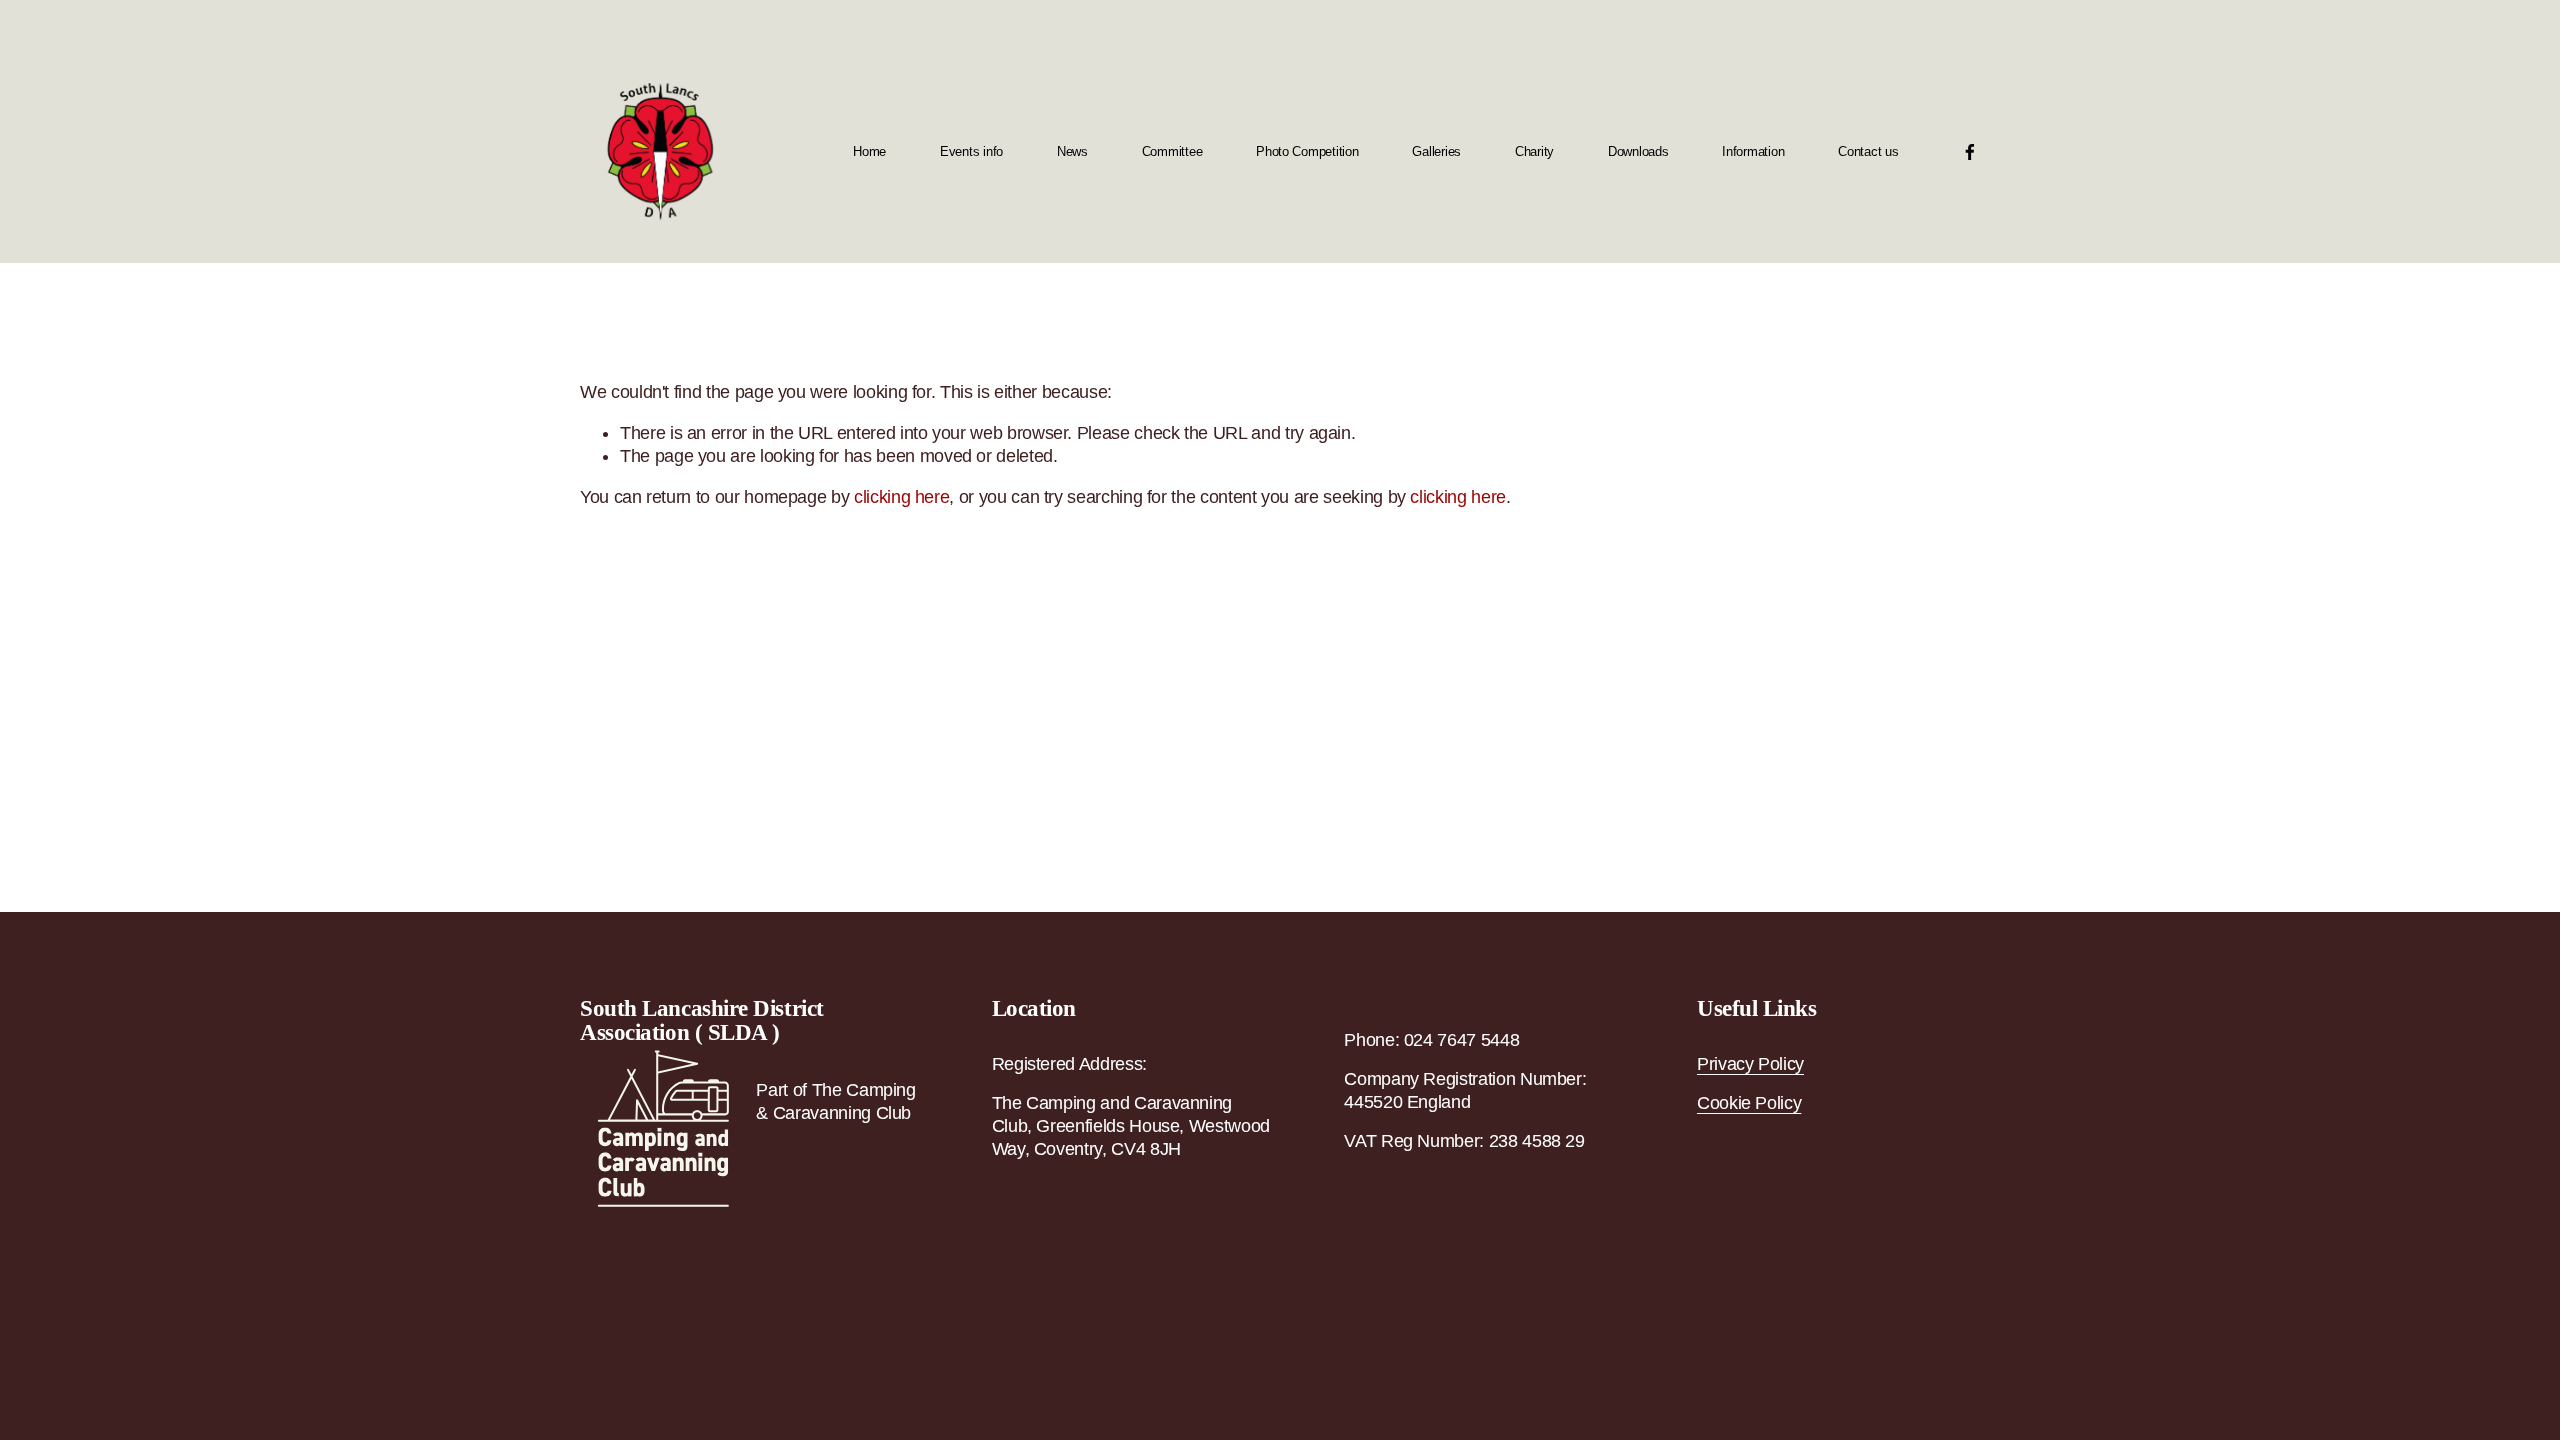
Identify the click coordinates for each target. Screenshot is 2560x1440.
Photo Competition (1307, 151)
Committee (1172, 151)
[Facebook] (1970, 152)
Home (869, 151)
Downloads (1638, 151)
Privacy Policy (1750, 1064)
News (1072, 151)
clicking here (901, 497)
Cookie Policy (1749, 1103)
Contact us (1868, 151)
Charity (1534, 151)
